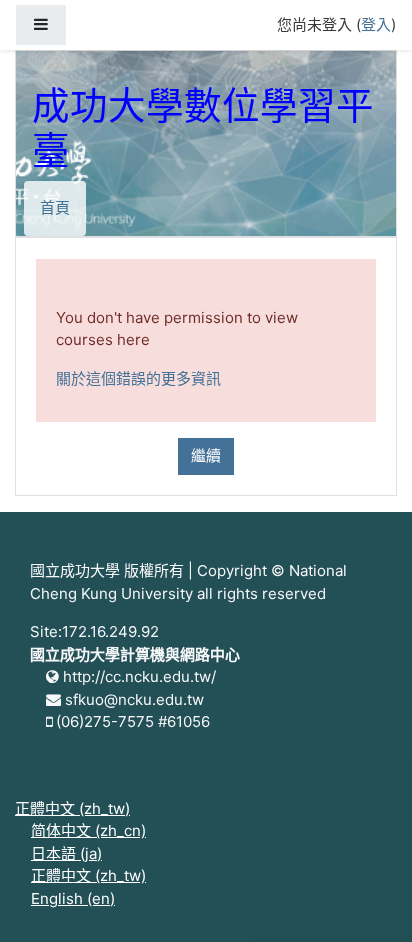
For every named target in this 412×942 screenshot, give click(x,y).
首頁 (55, 207)
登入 (376, 24)
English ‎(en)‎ (73, 898)
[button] (367, 899)
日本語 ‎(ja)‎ (66, 853)
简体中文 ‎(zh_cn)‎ (88, 830)
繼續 (206, 455)
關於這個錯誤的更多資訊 (138, 378)
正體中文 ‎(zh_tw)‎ (72, 808)
